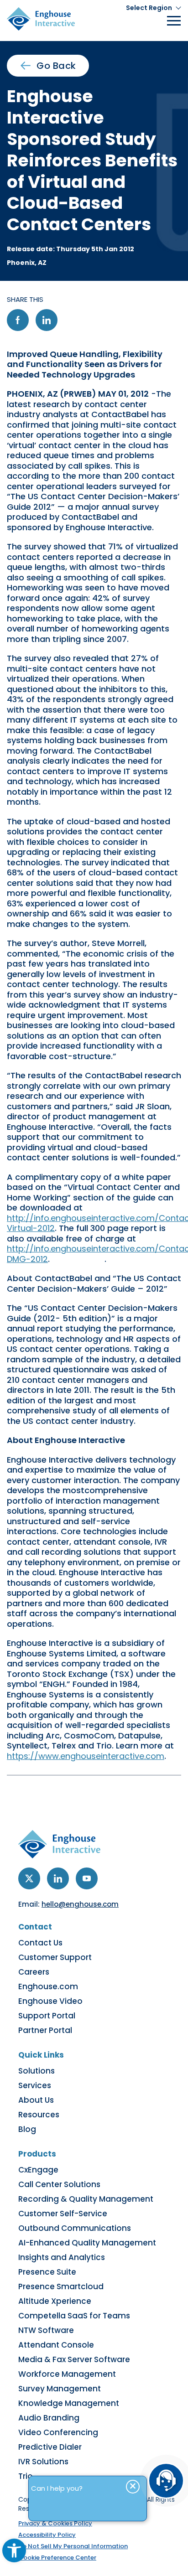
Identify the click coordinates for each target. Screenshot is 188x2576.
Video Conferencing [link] (58, 2432)
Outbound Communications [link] (75, 2228)
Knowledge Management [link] (69, 2403)
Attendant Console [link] (56, 2345)
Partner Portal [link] (45, 2030)
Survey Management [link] (60, 2389)
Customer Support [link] (55, 1957)
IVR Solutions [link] (43, 2462)
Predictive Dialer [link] (50, 2447)
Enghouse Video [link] (50, 2001)
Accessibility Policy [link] (47, 2535)
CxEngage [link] (38, 2170)
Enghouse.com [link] (48, 1986)
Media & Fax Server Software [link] (74, 2359)
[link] (14, 2550)
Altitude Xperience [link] (55, 2301)
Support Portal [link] (47, 2016)
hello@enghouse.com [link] (80, 1904)
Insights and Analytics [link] (62, 2257)
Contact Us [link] (40, 1943)
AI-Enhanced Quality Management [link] (87, 2243)
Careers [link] (34, 1972)
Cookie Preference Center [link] (57, 2558)
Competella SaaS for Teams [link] (74, 2316)
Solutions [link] (37, 2071)
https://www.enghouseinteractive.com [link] (86, 1756)
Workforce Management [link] (67, 2374)
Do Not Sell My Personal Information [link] (73, 2546)
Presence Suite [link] (47, 2272)
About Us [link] (36, 2100)
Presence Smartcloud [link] (61, 2286)
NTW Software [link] (46, 2330)
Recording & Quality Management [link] (86, 2199)
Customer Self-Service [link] (63, 2214)
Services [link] (35, 2085)
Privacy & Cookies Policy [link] (55, 2523)
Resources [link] (39, 2115)
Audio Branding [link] (49, 2418)
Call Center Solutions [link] (59, 2184)
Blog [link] (27, 2129)
